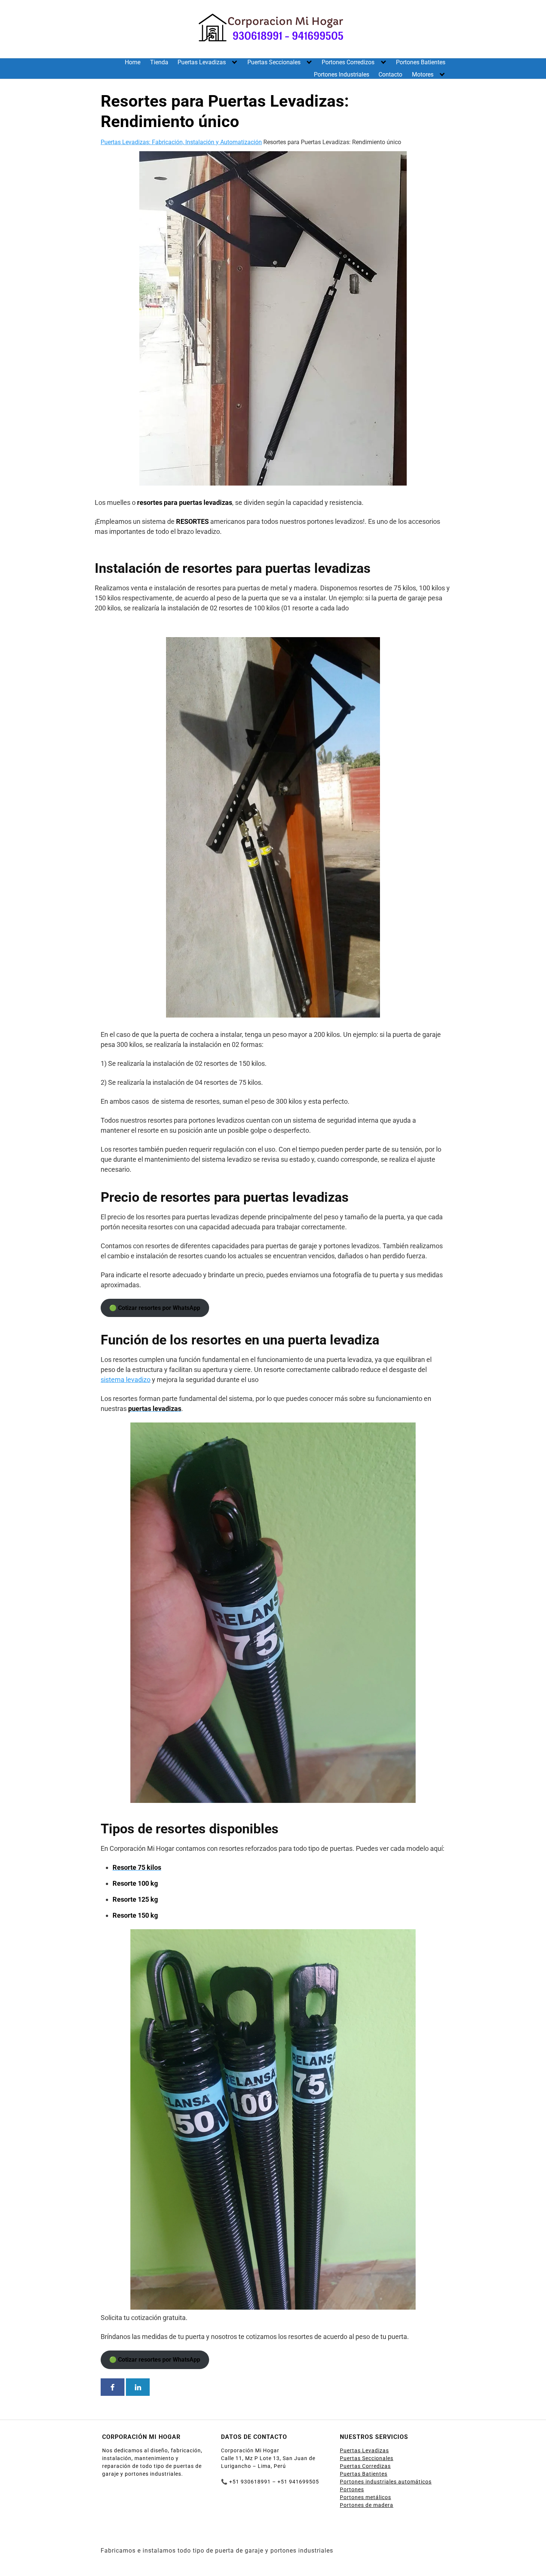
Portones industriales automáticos (386, 2482)
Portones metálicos (365, 2497)
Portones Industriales (342, 74)
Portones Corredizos (348, 62)
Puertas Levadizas (202, 62)
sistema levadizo (126, 1380)
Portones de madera (367, 2505)
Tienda (159, 62)
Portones (352, 2489)
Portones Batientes (421, 62)
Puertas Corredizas (365, 2466)
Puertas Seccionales (274, 62)
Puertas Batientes (364, 2474)
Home (133, 62)
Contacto (390, 74)
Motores (423, 74)
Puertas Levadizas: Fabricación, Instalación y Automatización (181, 142)
